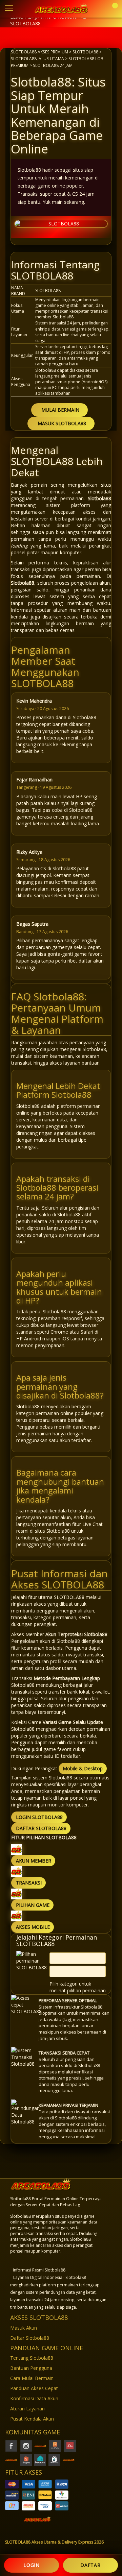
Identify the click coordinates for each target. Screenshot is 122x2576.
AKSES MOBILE (33, 1927)
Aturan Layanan (27, 2409)
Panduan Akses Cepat (34, 2388)
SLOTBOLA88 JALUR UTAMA (37, 58)
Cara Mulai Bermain (32, 2378)
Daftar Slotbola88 (30, 2338)
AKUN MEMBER (34, 1861)
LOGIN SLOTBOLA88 (39, 1817)
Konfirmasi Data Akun (34, 2398)
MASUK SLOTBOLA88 (62, 423)
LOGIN (32, 2565)
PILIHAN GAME (33, 1905)
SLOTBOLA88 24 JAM (53, 65)
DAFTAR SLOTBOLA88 (41, 1828)
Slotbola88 (99, 498)
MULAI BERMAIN (60, 410)
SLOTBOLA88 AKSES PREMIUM (39, 52)
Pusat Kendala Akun (32, 2419)
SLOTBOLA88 (85, 52)
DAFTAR (90, 2565)
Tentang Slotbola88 (32, 2358)
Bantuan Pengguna (31, 2368)
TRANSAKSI (29, 1883)
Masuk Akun (24, 2328)
